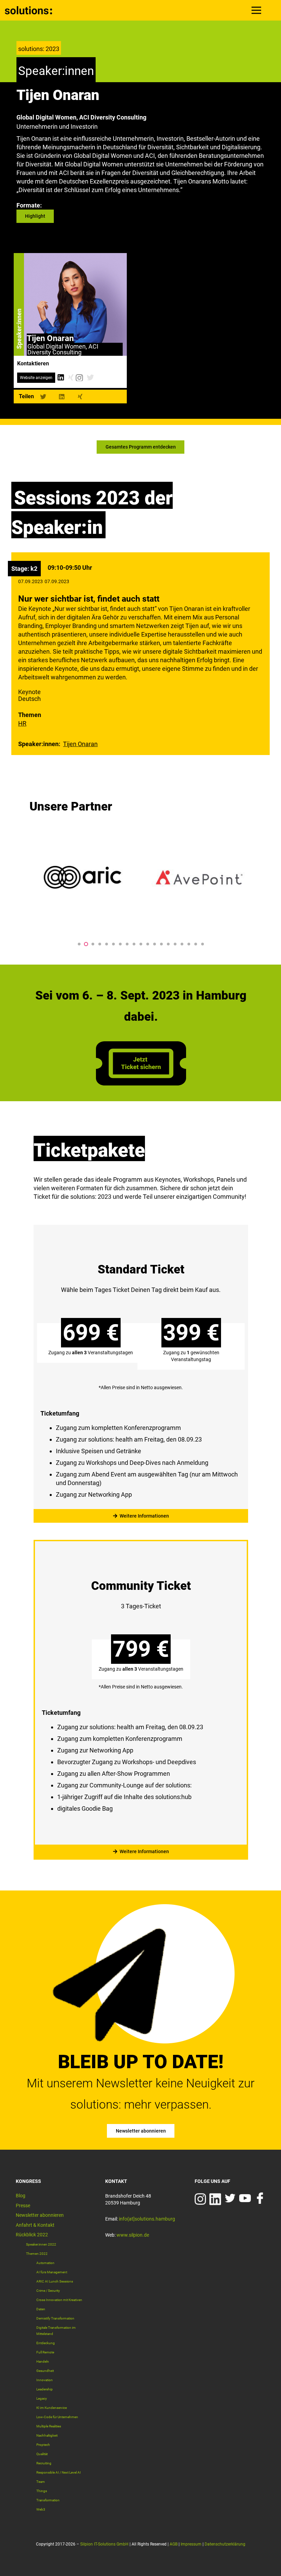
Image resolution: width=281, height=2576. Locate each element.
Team (41, 2482)
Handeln (43, 2361)
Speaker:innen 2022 (41, 2244)
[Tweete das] (43, 397)
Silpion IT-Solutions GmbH (104, 2544)
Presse (23, 2206)
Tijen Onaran (80, 744)
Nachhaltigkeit (47, 2435)
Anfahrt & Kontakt (35, 2225)
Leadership (45, 2389)
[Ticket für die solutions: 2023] (141, 1083)
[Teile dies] (62, 397)
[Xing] (71, 378)
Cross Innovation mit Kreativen (59, 2300)
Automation (45, 2263)
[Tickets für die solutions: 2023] (141, 1369)
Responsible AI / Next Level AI (59, 2472)
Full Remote (45, 2352)
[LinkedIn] (60, 378)
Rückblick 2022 (32, 2235)
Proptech (43, 2445)
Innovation (45, 2380)
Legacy (42, 2398)
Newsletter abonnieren (40, 2215)
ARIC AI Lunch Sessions (55, 2281)
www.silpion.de (133, 2235)
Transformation (48, 2500)
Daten (41, 2309)
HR (22, 723)
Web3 (41, 2509)
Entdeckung (46, 2343)
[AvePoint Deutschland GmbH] (199, 877)
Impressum (191, 2544)
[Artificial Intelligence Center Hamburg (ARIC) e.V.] (83, 877)
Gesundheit (45, 2371)
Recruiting (44, 2463)
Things (42, 2491)
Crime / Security (48, 2291)
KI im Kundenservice (52, 2408)
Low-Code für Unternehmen (57, 2417)
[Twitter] (90, 378)
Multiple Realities (49, 2426)
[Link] (29, 10)
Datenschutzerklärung (225, 2544)
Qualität (42, 2454)
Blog (21, 2196)
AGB (174, 2544)
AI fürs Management (52, 2272)
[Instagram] (79, 378)
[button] (79, 944)
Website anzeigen (36, 378)
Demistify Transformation (55, 2318)
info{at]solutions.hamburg (147, 2219)
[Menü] (256, 10)
